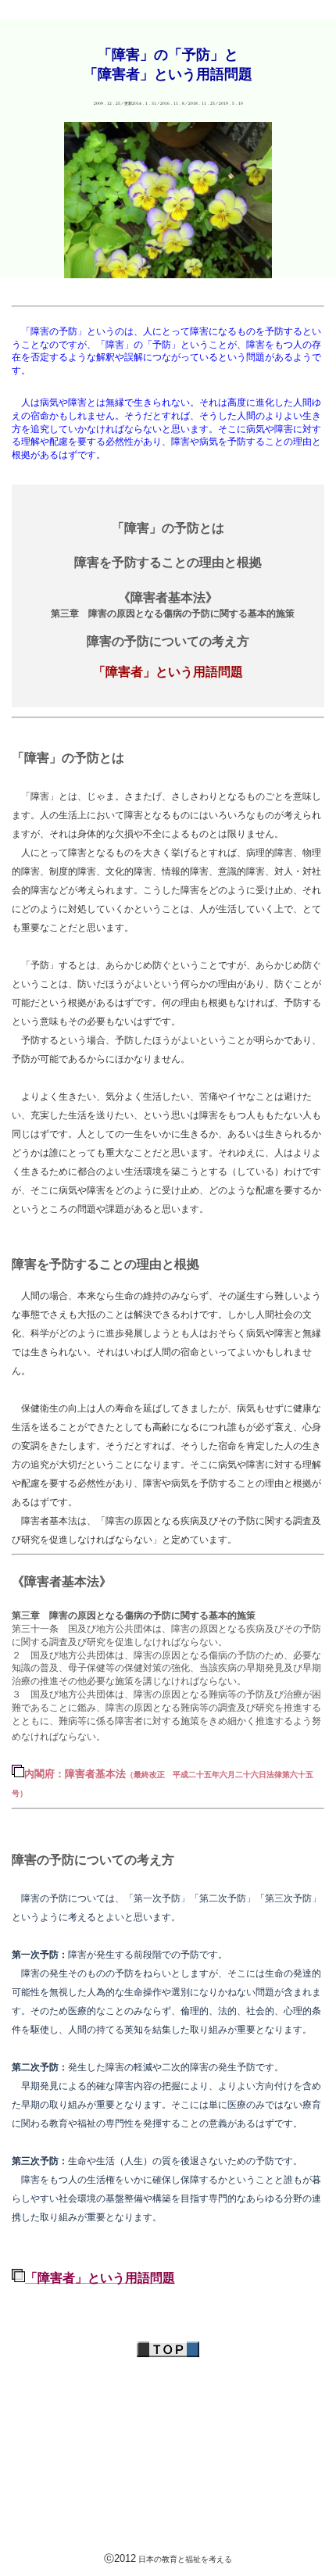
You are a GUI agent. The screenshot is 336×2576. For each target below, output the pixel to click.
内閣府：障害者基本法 (75, 1774)
